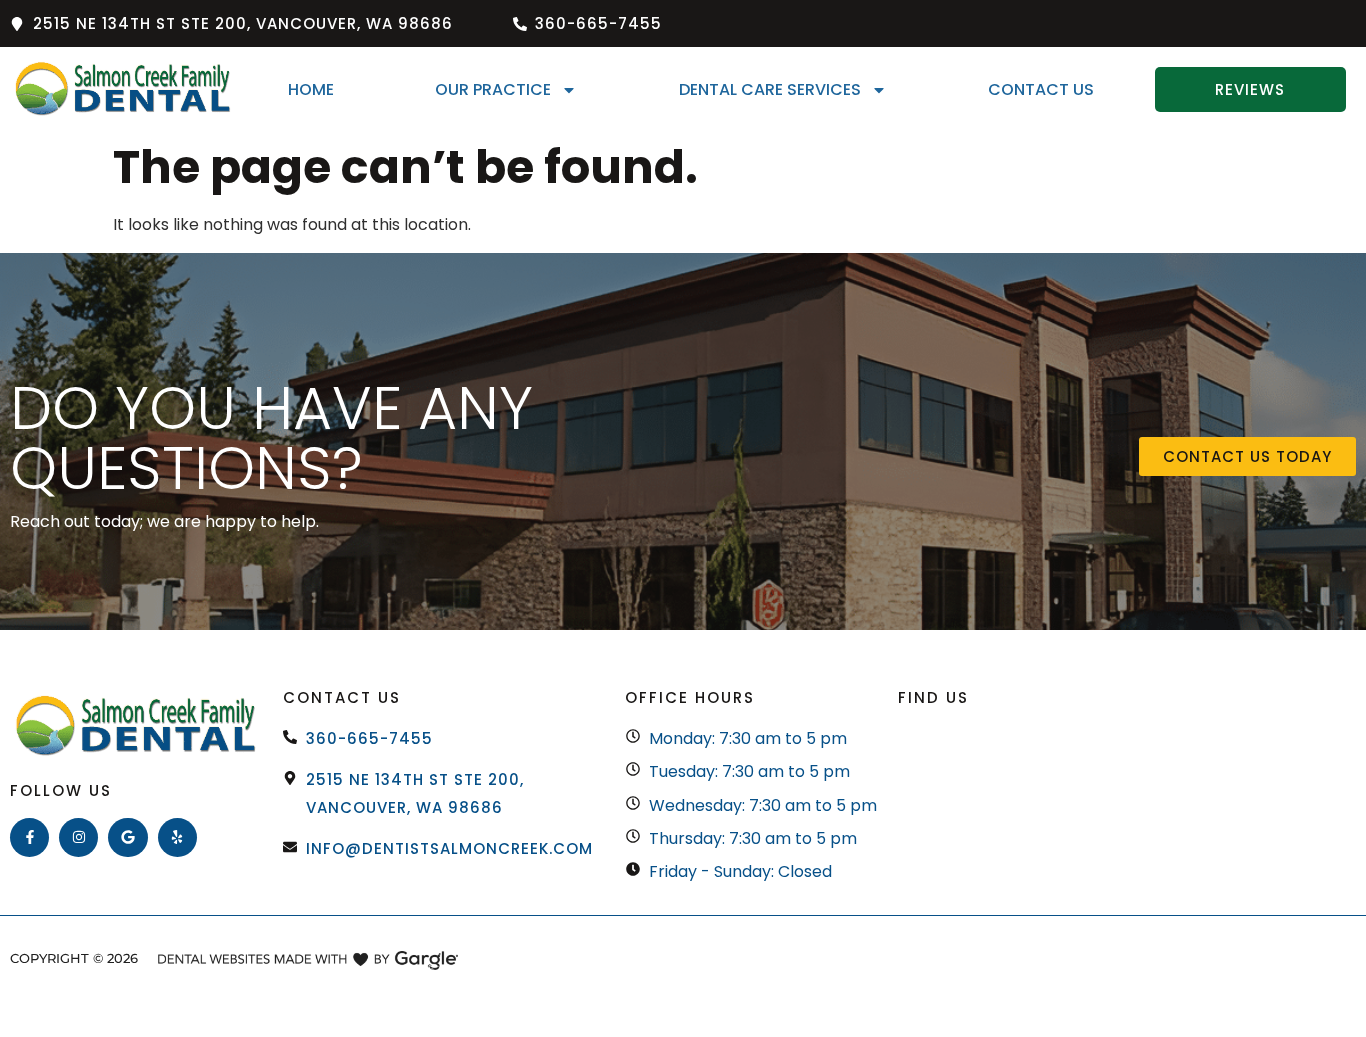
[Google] (127, 837)
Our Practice (493, 89)
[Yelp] (177, 837)
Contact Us (1041, 89)
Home (311, 89)
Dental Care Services (770, 89)
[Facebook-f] (29, 837)
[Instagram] (78, 837)
